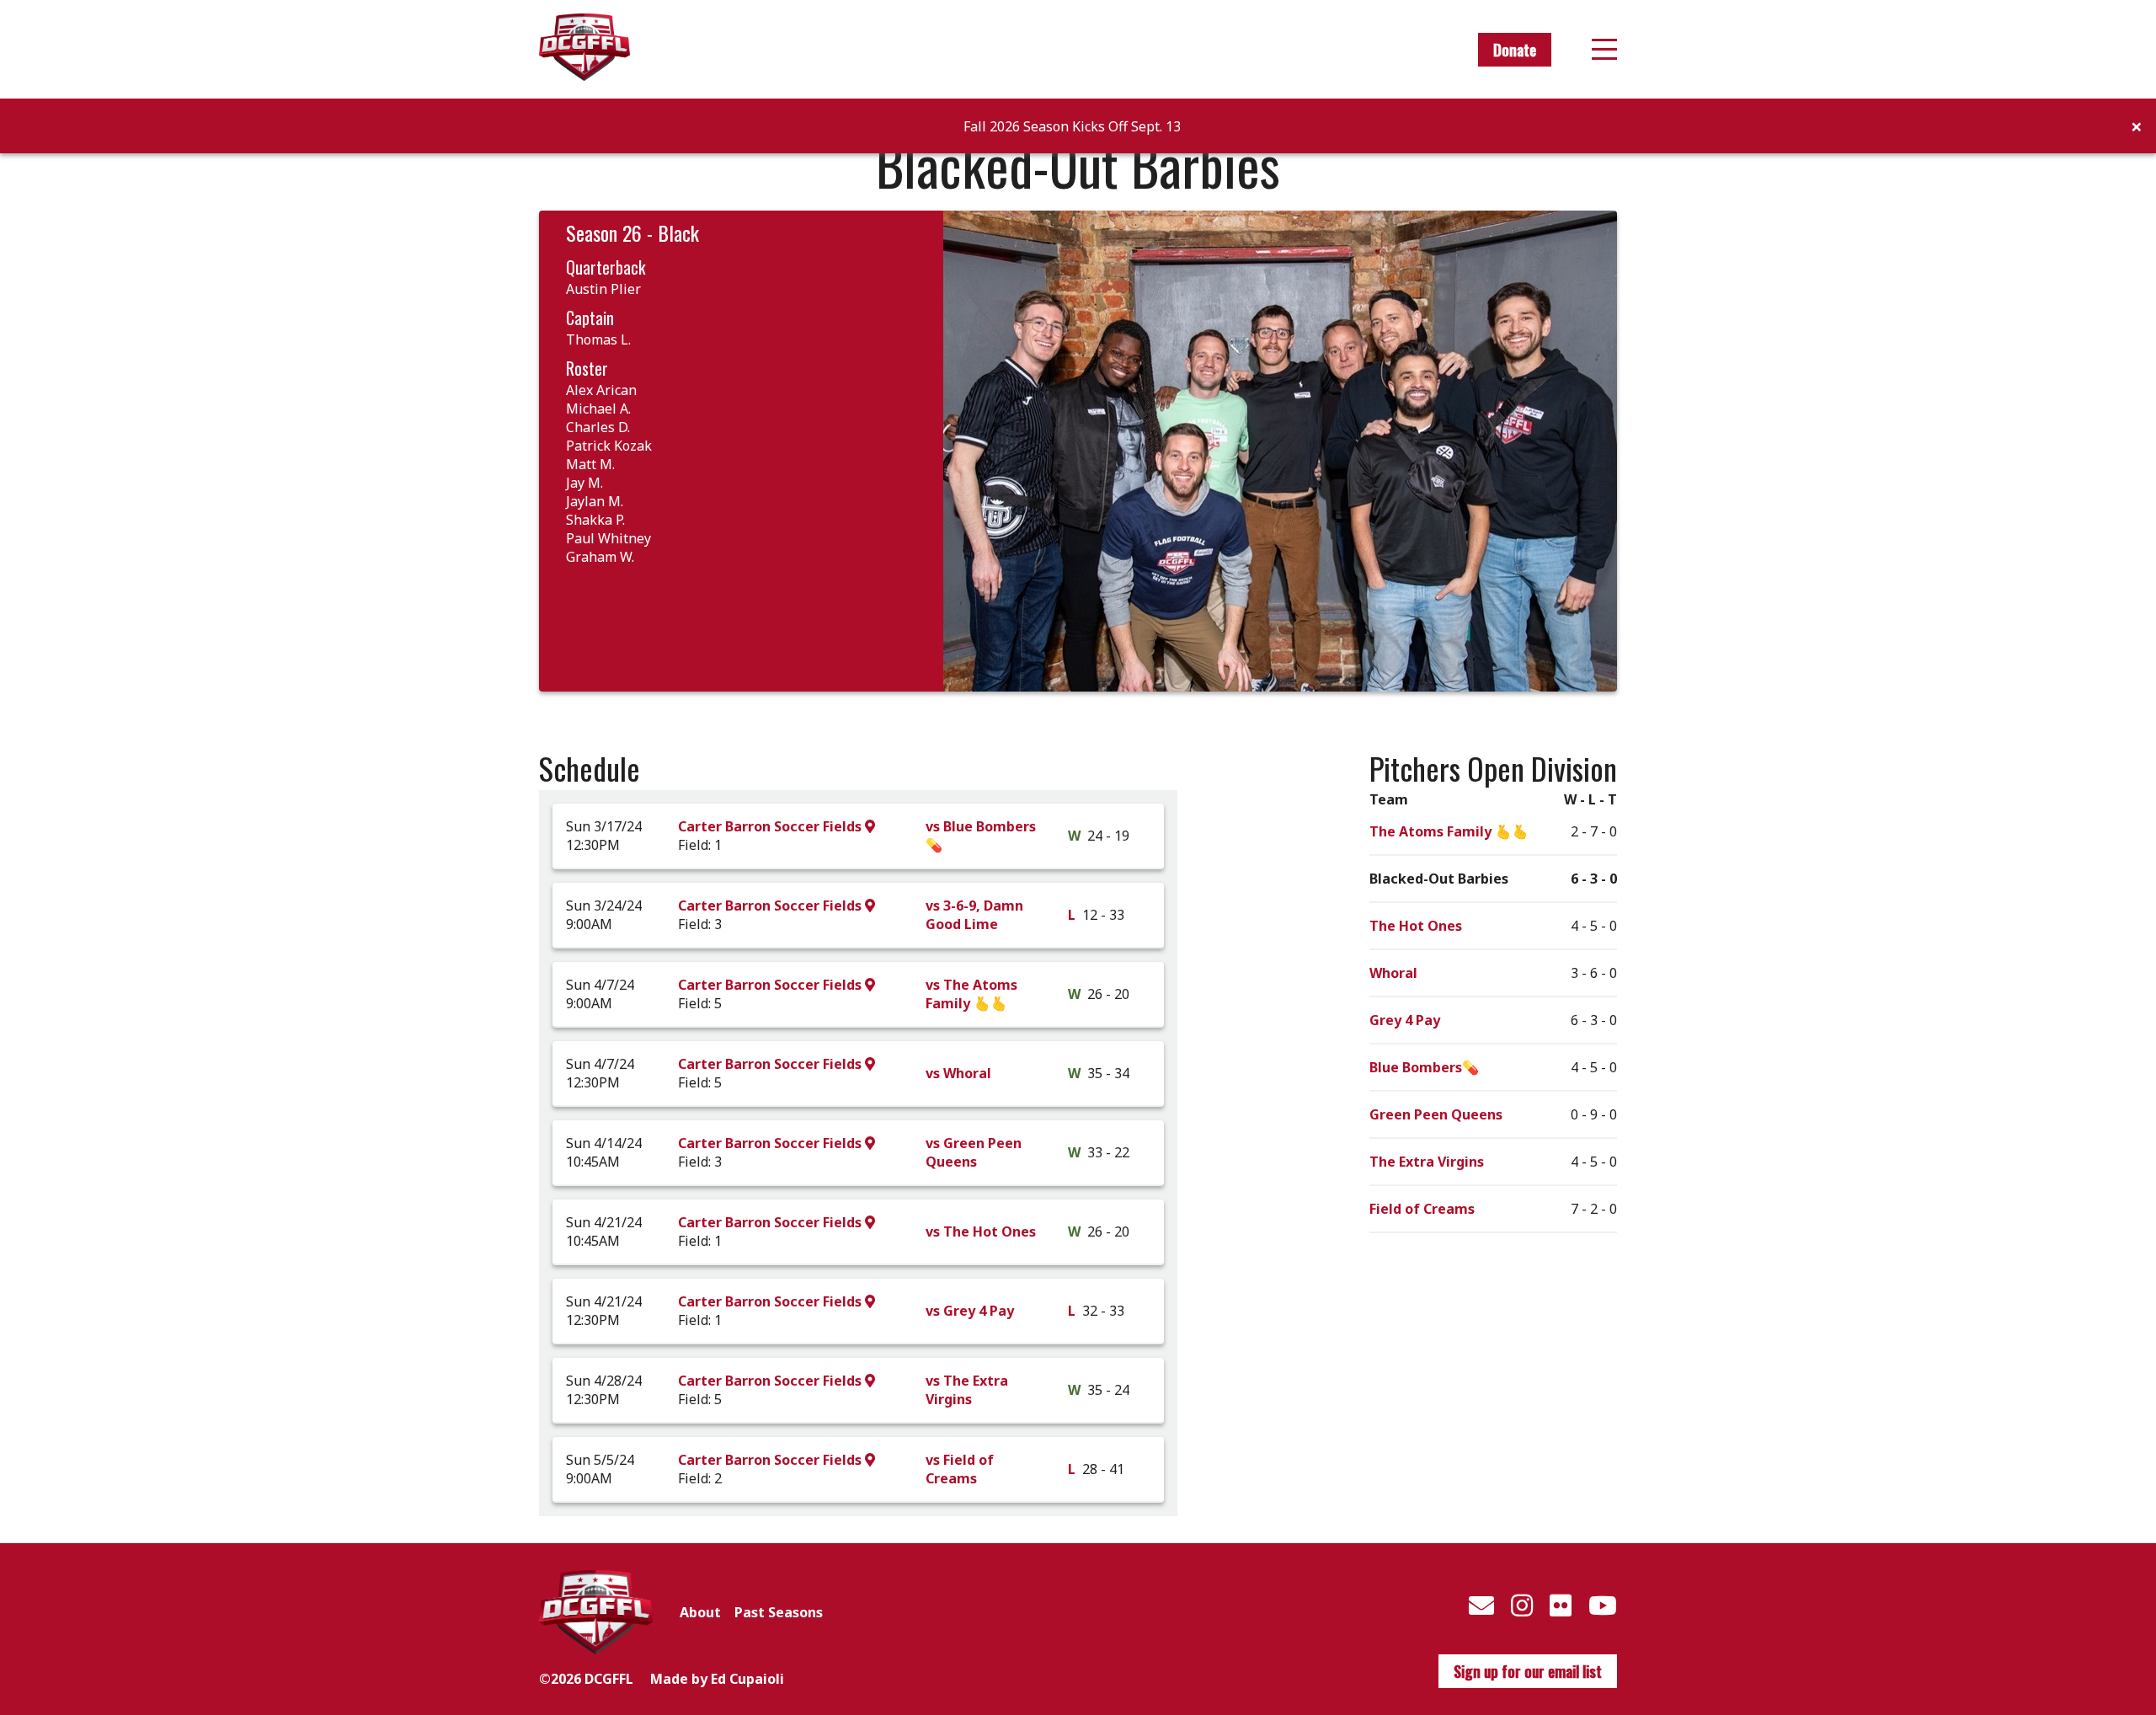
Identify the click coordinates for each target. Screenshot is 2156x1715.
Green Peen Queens (1436, 1114)
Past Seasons (779, 1612)
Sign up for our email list (1528, 1671)
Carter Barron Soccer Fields (771, 826)
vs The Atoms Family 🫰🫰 (971, 994)
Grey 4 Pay (1405, 1020)
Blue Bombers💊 (1424, 1067)
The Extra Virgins (1427, 1162)
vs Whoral (958, 1073)
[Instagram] (1522, 1605)
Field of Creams (1422, 1209)
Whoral (1393, 973)
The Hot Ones (1416, 926)
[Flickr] (1561, 1605)
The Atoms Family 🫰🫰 (1449, 831)
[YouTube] (1603, 1605)
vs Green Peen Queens (974, 1152)
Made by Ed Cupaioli (717, 1679)
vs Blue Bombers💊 (981, 836)
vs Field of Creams (960, 1469)
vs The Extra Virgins (967, 1390)
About (700, 1612)
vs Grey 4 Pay (970, 1311)
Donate (1515, 50)
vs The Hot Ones (981, 1231)
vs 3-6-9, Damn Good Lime (974, 915)
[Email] (1481, 1605)
